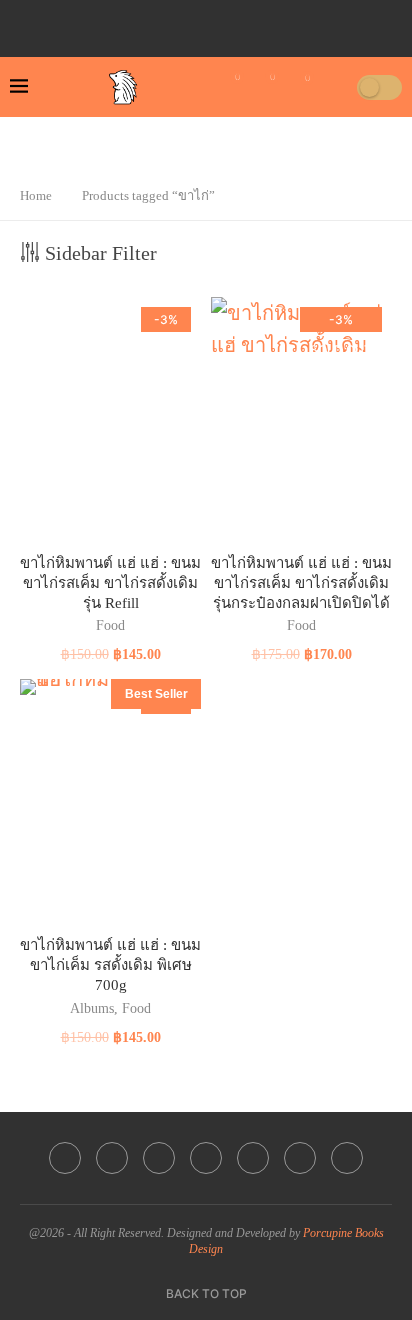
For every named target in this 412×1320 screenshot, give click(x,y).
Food (110, 625)
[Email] (246, 23)
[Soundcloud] (274, 23)
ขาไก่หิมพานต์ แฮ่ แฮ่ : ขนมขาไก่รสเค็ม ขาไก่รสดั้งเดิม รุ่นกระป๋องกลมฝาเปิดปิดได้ (301, 583)
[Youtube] (218, 23)
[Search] (335, 87)
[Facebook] (134, 23)
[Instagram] (190, 23)
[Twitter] (162, 23)
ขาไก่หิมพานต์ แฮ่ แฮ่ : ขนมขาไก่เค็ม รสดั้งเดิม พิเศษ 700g (110, 965)
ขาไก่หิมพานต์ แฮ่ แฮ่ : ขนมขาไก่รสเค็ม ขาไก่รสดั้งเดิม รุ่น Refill (110, 583)
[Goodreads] (302, 23)
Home (36, 195)
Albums (92, 1008)
